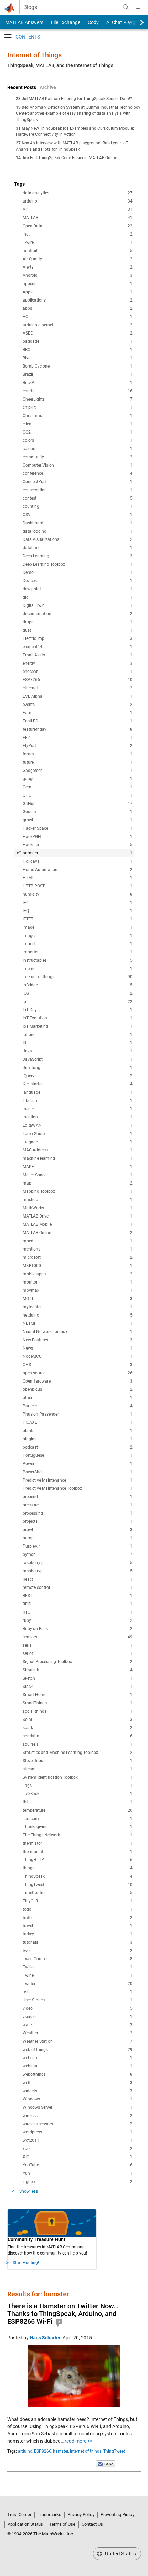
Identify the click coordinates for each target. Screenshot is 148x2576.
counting (78, 506)
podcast (78, 1447)
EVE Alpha (78, 696)
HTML (78, 878)
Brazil (78, 374)
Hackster (78, 845)
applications (78, 300)
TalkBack (78, 1794)
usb (78, 1992)
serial (78, 1645)
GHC (78, 795)
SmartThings (78, 1703)
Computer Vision (78, 465)
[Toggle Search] (126, 7)
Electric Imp (78, 638)
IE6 (78, 903)
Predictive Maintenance (78, 1480)
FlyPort (78, 746)
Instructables (78, 960)
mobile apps (78, 1274)
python (78, 1554)
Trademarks (49, 2515)
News (78, 1348)
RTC (78, 1612)
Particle (78, 1406)
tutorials (78, 1942)
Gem (78, 787)
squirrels (78, 1744)
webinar (78, 2066)
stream (78, 1769)
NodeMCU (78, 1356)
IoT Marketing (78, 1026)
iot (78, 1002)
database (78, 548)
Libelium (78, 1101)
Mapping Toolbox (78, 1191)
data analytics (78, 193)
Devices (78, 581)
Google (78, 812)
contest (78, 498)
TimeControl (78, 1893)
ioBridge (78, 985)
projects (78, 1521)
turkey (78, 1934)
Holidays (78, 861)
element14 (78, 647)
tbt (78, 1802)
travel (78, 1926)
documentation (78, 614)
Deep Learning (78, 556)
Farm (78, 713)
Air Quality (78, 259)
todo (78, 1909)
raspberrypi (78, 1571)
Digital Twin (78, 605)
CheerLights (78, 399)
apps (78, 308)
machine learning (78, 1158)
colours (78, 449)
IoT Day (78, 1010)
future (78, 762)
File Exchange (66, 22)
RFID (78, 1604)
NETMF (78, 1323)
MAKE (78, 1167)
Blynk (78, 358)
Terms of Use (62, 2524)
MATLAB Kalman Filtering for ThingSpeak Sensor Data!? (80, 99)
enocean (78, 672)
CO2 (78, 432)
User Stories (78, 2000)
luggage (78, 1142)
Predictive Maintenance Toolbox (78, 1488)
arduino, (25, 2451)
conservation (78, 490)
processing (78, 1513)
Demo (78, 572)
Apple (78, 292)
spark (78, 1728)
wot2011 (78, 2140)
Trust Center (19, 2515)
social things (78, 1711)
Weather (78, 2033)
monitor (78, 1282)
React (78, 1579)
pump (78, 1538)
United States (120, 2554)
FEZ (78, 738)
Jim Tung (78, 1068)
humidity (78, 894)
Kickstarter (78, 1084)
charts (78, 391)
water (78, 2025)
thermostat (78, 1852)
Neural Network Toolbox (78, 1332)
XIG (78, 2157)
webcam (78, 2058)
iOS (78, 993)
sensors (78, 1637)
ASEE (78, 333)
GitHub (78, 804)
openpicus (78, 1389)
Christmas (78, 416)
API (78, 209)
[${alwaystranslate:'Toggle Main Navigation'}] (138, 7)
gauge (78, 779)
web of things (78, 2050)
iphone (78, 1035)
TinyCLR (78, 1901)
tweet (78, 1951)
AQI (78, 317)
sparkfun (78, 1736)
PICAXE (78, 1422)
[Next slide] (136, 22)
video (78, 2008)
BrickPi (78, 383)
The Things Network (78, 1835)
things (78, 1868)
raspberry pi (78, 1563)
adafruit (78, 251)
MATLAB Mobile (78, 1224)
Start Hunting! (26, 2263)
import (78, 944)
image (78, 927)
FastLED (78, 721)
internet (78, 969)
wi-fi (78, 2083)
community (78, 457)
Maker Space (78, 1175)
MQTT (78, 1299)
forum (78, 754)
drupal (78, 622)
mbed (78, 1241)
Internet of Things (34, 55)
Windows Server (78, 2107)
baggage (78, 341)
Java (78, 1051)
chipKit (78, 407)
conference (78, 473)
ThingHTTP (78, 1860)
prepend (78, 1497)
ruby (78, 1620)
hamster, (61, 2451)
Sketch (78, 1678)
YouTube (78, 2165)
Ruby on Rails (78, 1629)
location (78, 1117)
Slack (78, 1687)
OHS (78, 1365)
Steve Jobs (78, 1761)
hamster (78, 853)
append (78, 284)
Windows (78, 2099)
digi (78, 597)
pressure (78, 1505)
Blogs (30, 7)
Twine (78, 1975)
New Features (78, 1340)
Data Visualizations (78, 539)
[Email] (105, 2464)
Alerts (78, 267)
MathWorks (78, 1208)
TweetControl (78, 1959)
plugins (78, 1439)
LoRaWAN (78, 1125)
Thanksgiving (78, 1827)
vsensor (78, 2017)
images (78, 936)
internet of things (78, 977)
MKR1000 (78, 1266)
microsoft (78, 1257)
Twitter (78, 1984)
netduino (78, 1315)
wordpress (78, 2132)
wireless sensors (78, 2124)
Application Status (25, 2524)
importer (78, 952)
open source (78, 1373)
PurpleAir (78, 1546)
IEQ (78, 911)
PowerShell (78, 1472)
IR (78, 1043)
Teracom (78, 1819)
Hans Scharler (45, 2338)
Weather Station (78, 2041)
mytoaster (78, 1307)
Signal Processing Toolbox (78, 1662)
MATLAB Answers (24, 22)
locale (78, 1109)
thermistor (78, 1843)
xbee (78, 2149)
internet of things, (86, 2451)
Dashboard (78, 523)
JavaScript (78, 1059)
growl (78, 820)
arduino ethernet (78, 325)
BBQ (78, 350)
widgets (78, 2091)
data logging (78, 531)
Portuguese (78, 1455)
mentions (78, 1249)
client (78, 424)
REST (78, 1596)
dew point (78, 589)
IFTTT (78, 919)
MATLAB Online (78, 1233)
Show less (29, 2191)
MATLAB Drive (78, 1216)
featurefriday (78, 729)
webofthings (78, 2074)
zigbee (78, 2182)
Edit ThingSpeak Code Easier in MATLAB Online (73, 158)
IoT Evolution (78, 1018)
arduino (78, 201)
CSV (78, 515)
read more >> (78, 2441)
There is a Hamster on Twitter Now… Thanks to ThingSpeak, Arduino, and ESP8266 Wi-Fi (63, 2314)
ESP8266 (78, 680)
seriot (78, 1653)
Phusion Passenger (78, 1414)
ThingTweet (78, 1885)
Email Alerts (78, 655)
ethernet (78, 688)
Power (78, 1464)
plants (78, 1431)
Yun (78, 2173)
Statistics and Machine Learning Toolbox (78, 1753)
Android (78, 275)
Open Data (78, 226)
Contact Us (92, 2524)
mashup (78, 1200)
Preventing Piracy (117, 2515)
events (78, 705)
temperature (78, 1810)
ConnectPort (78, 482)
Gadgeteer (78, 771)
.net (78, 234)
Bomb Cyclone (78, 366)
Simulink (78, 1670)
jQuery (78, 1076)
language (78, 1092)
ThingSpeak (78, 1876)
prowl (78, 1530)
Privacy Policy (81, 2515)
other (78, 1398)
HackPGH (78, 837)
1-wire (78, 242)
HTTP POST (78, 886)
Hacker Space (78, 828)
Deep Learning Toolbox (78, 564)
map (78, 1183)
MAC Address (78, 1150)
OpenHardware (78, 1381)
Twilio (78, 1967)
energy (78, 663)
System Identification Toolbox (78, 1777)
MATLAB (78, 218)
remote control (78, 1587)
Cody (93, 22)
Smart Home (78, 1695)
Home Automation (78, 870)
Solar (78, 1720)
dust (78, 630)
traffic (78, 1918)
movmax (78, 1290)
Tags (78, 1786)
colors (78, 440)
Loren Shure (78, 1134)
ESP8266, (43, 2451)
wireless (78, 2116)
